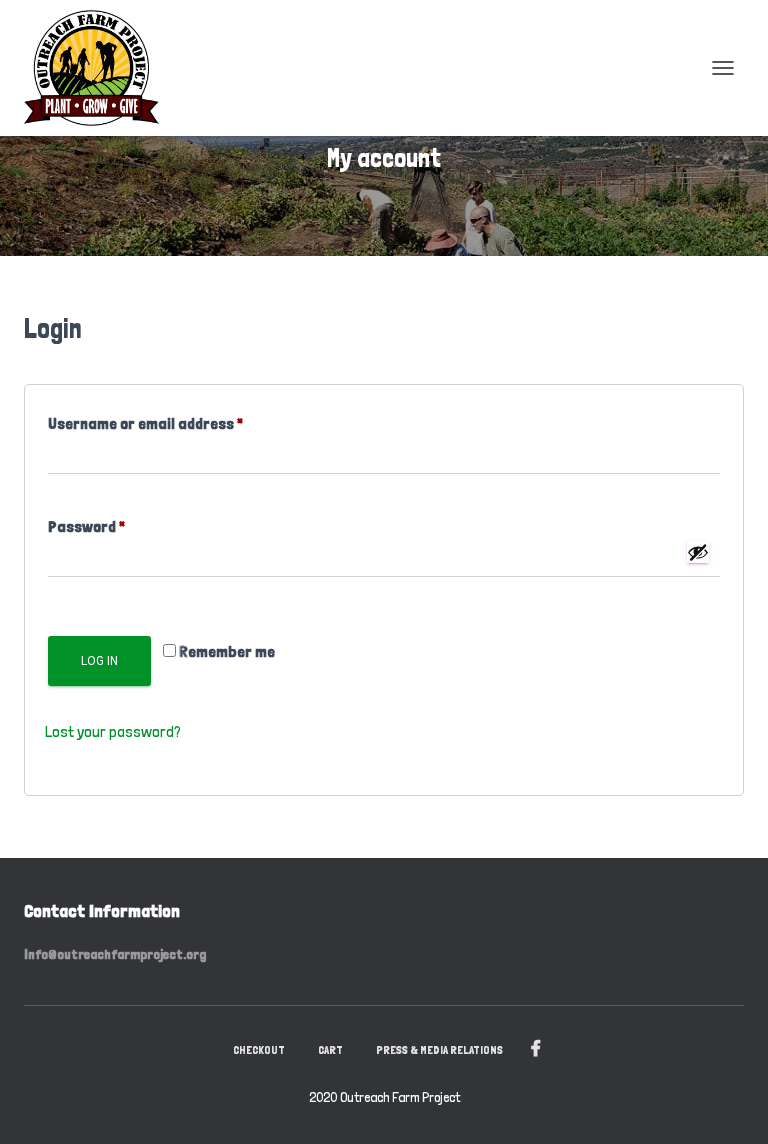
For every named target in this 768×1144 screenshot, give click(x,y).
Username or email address (175, 420)
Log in (99, 661)
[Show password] (698, 552)
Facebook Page (536, 1049)
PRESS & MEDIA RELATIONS (439, 1050)
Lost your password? (113, 731)
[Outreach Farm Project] (99, 68)
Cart (330, 1050)
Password (116, 523)
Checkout (259, 1050)
